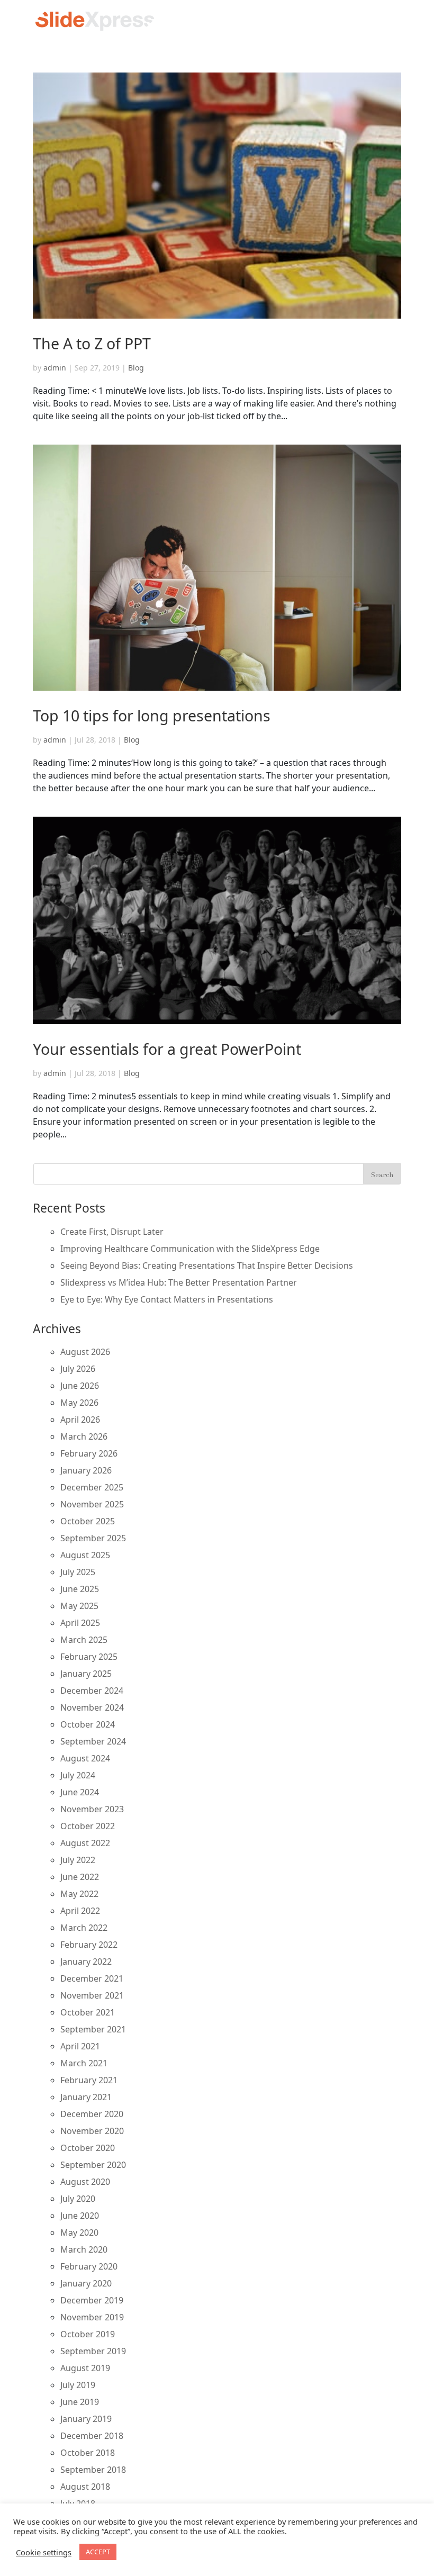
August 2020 (85, 2182)
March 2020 (84, 2249)
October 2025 (88, 1521)
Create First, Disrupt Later (112, 1232)
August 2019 (85, 2368)
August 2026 (85, 1352)
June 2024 (80, 1792)
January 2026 (86, 1470)
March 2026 (84, 1436)
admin (55, 368)
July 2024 (78, 1775)
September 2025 (93, 1538)
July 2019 (78, 2385)
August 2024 (85, 1758)
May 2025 (79, 1606)
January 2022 (86, 1962)
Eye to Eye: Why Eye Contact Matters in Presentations (167, 1299)
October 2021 (88, 2012)
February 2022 (89, 1945)
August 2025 (85, 1555)
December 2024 (92, 1691)
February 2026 (89, 1453)
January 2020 (86, 2283)
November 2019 (92, 2317)
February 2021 (89, 2080)
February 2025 (89, 1657)
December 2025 (92, 1487)
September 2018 (93, 2470)
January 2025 (86, 1674)
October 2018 (88, 2453)
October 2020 (88, 2148)
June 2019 (80, 2402)
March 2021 (84, 2063)
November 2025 (92, 1504)
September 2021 (93, 2029)
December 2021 (92, 1978)
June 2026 (80, 1386)
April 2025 (80, 1623)
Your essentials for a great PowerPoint (167, 1049)
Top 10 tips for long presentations (152, 715)
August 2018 (85, 2487)
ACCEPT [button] (98, 2552)
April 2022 (80, 1911)
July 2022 (78, 1860)
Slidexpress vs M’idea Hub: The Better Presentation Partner (179, 1282)
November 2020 (92, 2131)
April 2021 (80, 2046)
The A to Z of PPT (92, 343)
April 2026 (80, 1420)
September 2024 (93, 1741)
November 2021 (92, 1995)
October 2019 (88, 2334)
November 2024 (92, 1707)
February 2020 (89, 2266)
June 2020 (80, 2216)
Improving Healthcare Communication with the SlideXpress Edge (190, 1249)
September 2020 (93, 2165)
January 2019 (86, 2419)
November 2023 (92, 1809)
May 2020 (79, 2232)
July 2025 (78, 1572)
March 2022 (84, 1928)
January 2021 (86, 2097)
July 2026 (78, 1369)
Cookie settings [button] (44, 2552)
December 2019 (92, 2300)
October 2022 (88, 1826)
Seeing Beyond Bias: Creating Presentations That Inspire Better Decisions (207, 1266)
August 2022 (85, 1843)
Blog (136, 368)
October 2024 (88, 1724)
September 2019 (93, 2351)
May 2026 (79, 1403)
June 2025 (80, 1589)
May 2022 (79, 1894)
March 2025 (84, 1640)
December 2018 (92, 2436)
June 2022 (80, 1877)
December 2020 (92, 2114)
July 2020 (78, 2199)
